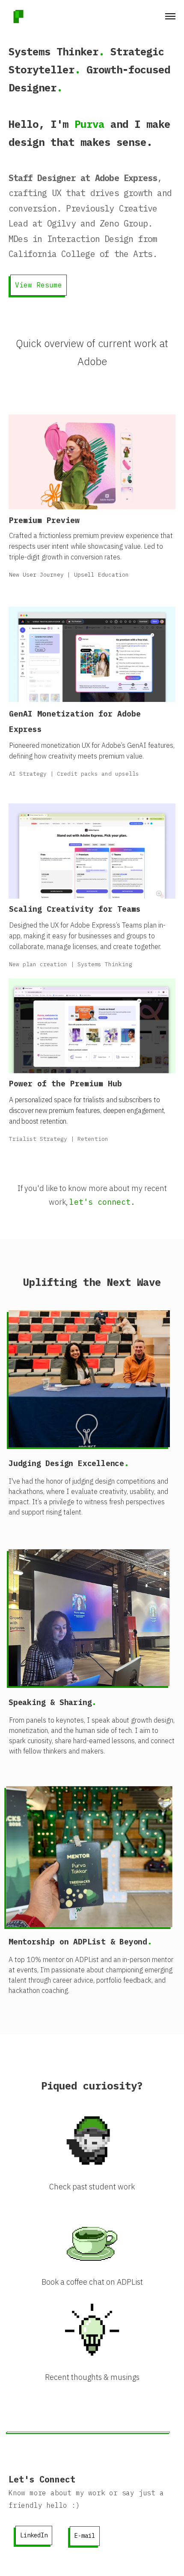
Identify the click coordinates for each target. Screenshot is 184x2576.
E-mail (85, 2536)
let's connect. (102, 1202)
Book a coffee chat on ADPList (92, 2282)
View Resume (39, 285)
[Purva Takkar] (19, 17)
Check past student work (92, 2187)
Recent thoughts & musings (92, 2377)
